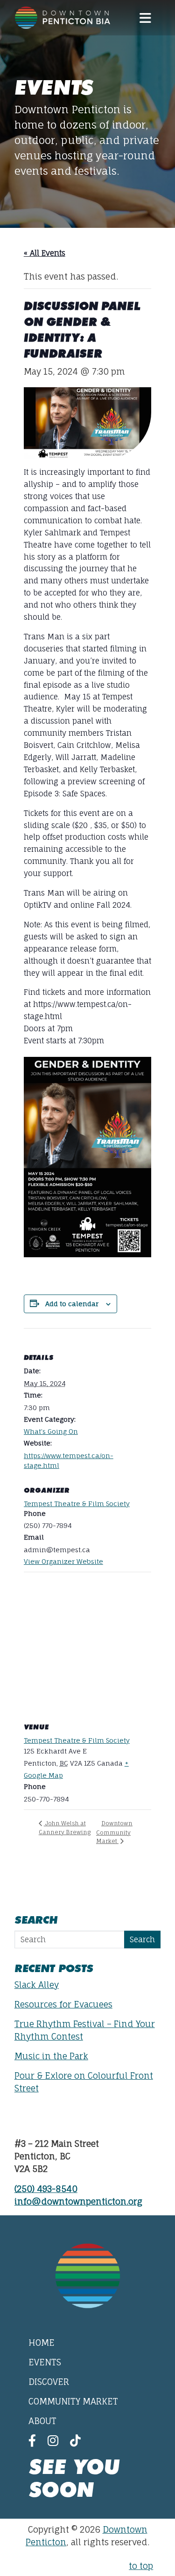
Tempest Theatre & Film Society (77, 1504)
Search (142, 1939)
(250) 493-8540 (46, 2189)
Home (42, 2343)
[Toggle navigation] (145, 18)
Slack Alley (37, 1985)
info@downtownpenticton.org (78, 2201)
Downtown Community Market (114, 1832)
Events (45, 2362)
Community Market (73, 2401)
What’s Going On (51, 1431)
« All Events (45, 253)
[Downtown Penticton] (63, 18)
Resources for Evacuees (63, 2004)
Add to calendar (72, 1304)
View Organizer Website (63, 1561)
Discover (49, 2382)
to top (141, 2566)
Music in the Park (51, 2056)
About (42, 2421)
